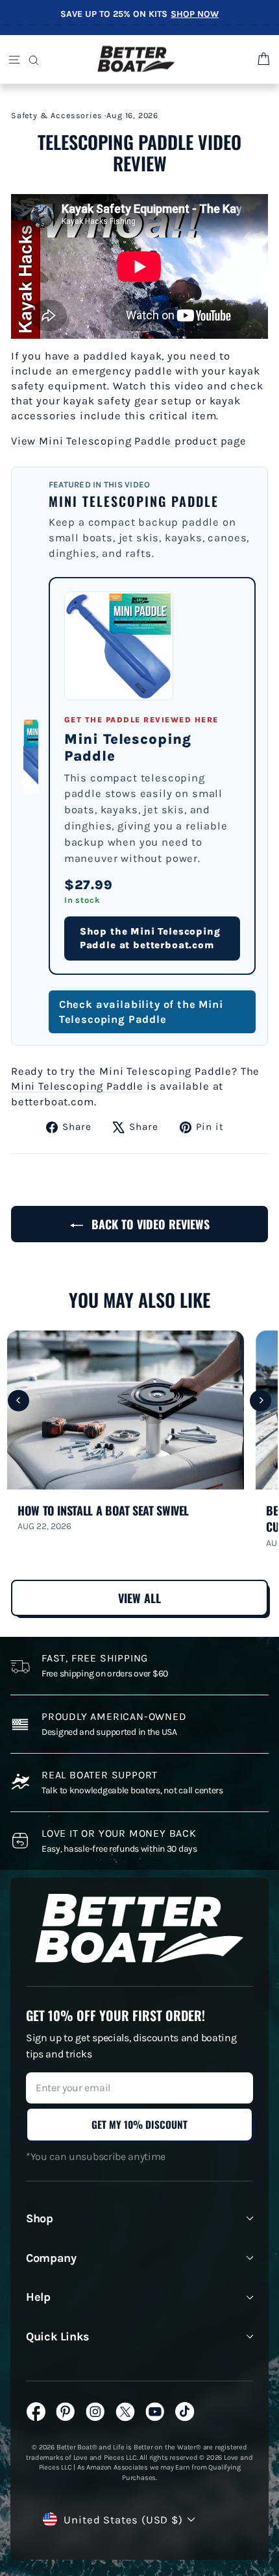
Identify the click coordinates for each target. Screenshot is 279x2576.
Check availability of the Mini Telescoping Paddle (141, 1012)
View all (139, 1598)
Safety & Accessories (57, 115)
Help (38, 2297)
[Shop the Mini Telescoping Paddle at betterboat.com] (119, 646)
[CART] (262, 59)
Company (51, 2258)
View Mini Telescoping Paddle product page (129, 441)
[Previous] (18, 1400)
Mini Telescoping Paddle (77, 1086)
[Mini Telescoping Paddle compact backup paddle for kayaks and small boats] (31, 756)
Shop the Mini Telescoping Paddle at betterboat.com (150, 938)
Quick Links (58, 2337)
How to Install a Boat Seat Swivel (103, 1511)
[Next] (261, 1400)
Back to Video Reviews (149, 1224)
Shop (40, 2218)
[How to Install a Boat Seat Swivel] (126, 1410)
